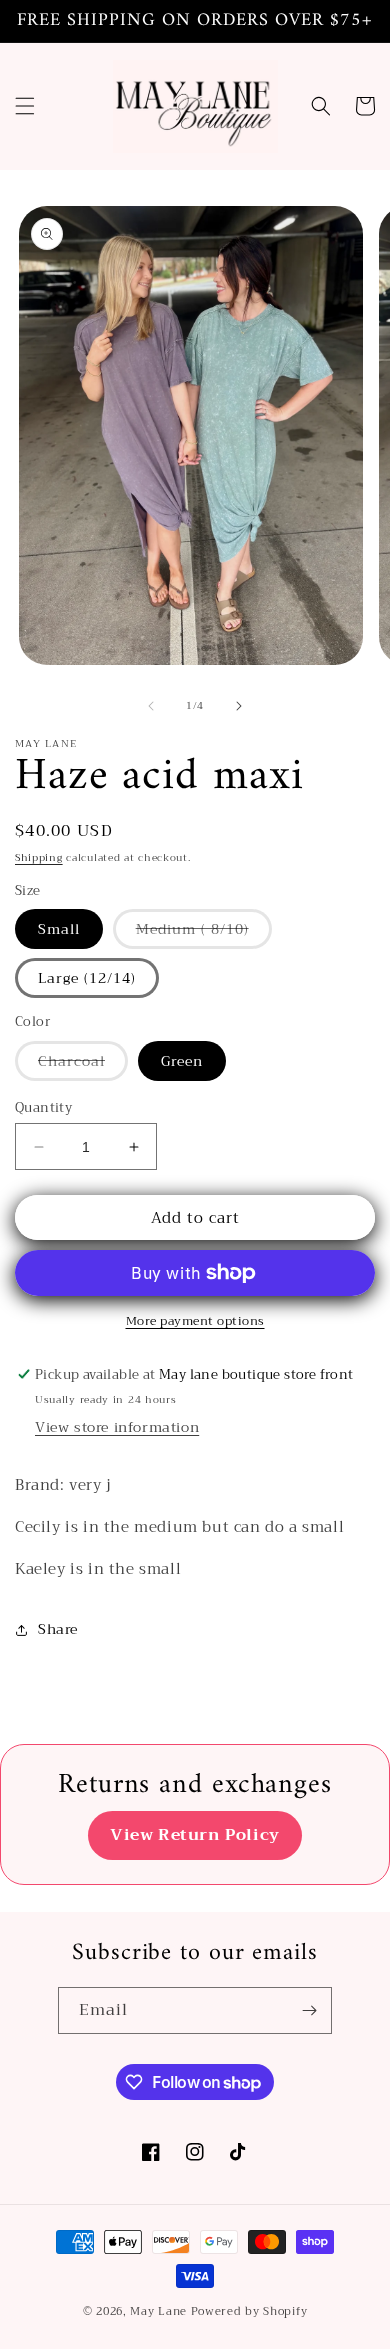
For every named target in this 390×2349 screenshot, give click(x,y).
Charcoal (83, 1064)
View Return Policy (195, 1835)
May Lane (160, 2311)
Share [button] (58, 1629)
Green (182, 1061)
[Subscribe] (309, 2010)
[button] (25, 106)
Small (59, 929)
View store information (117, 1427)
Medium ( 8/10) (204, 932)
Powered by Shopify (249, 2311)
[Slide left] (151, 706)
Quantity (43, 1108)
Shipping (39, 857)
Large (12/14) (87, 978)
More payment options (195, 1321)
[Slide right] (239, 706)
